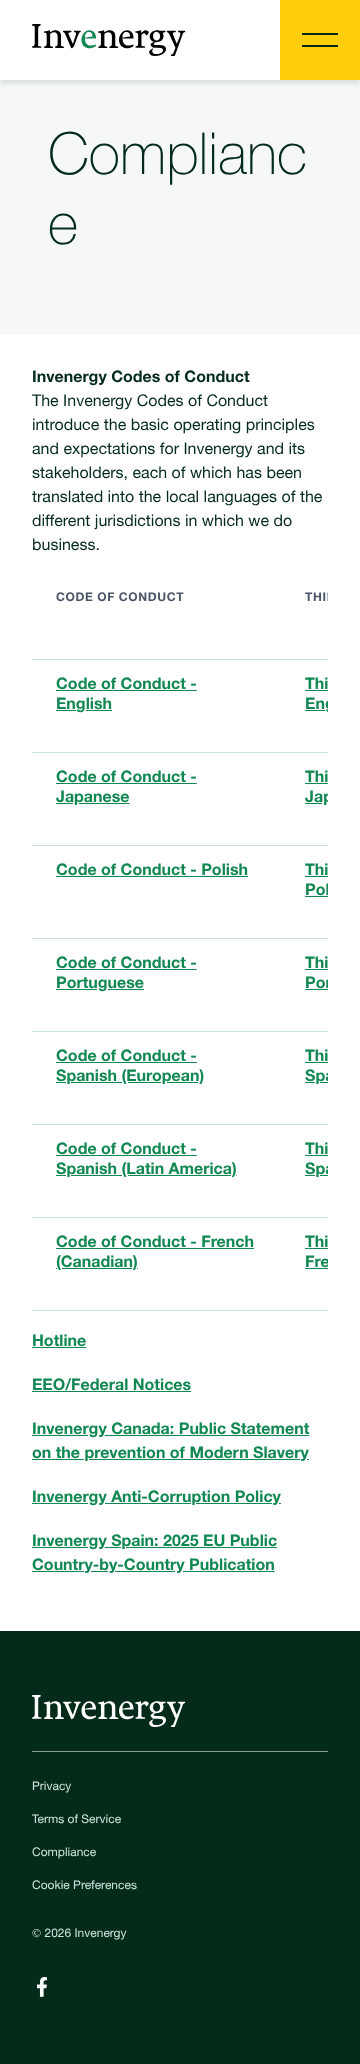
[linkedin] (42, 1987)
